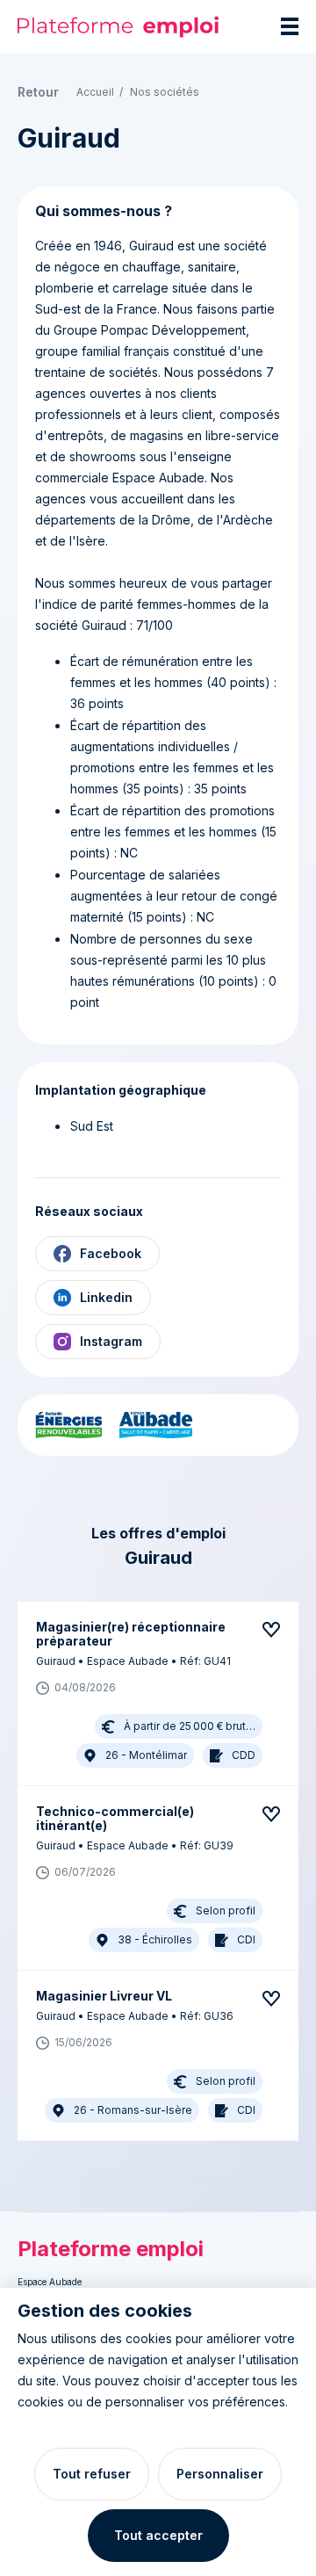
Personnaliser (220, 2474)
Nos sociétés (165, 92)
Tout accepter (158, 2535)
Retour (38, 92)
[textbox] (158, 624)
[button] (149, 1694)
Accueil (95, 92)
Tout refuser (92, 2474)
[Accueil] (118, 27)
